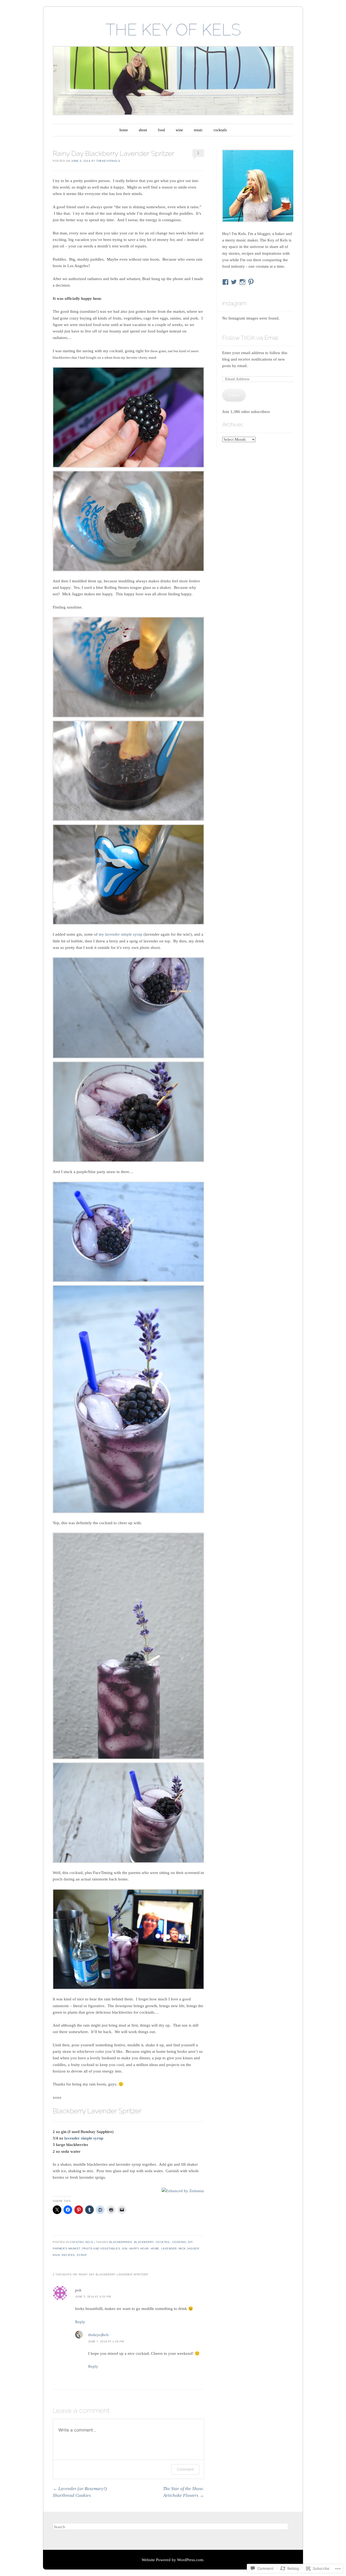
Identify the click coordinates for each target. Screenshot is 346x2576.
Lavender (169, 2248)
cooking (179, 2242)
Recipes (68, 2255)
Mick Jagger (189, 2248)
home (124, 130)
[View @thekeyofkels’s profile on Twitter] (234, 282)
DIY (190, 2242)
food (161, 130)
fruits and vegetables (101, 2248)
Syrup (82, 2255)
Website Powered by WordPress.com (172, 2560)
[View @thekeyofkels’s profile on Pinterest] (251, 282)
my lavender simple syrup (121, 934)
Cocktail (163, 2242)
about (143, 130)
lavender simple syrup (84, 2138)
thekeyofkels (108, 161)
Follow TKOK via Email (250, 338)
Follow (234, 395)
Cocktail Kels (81, 2242)
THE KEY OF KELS (173, 30)
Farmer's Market (66, 2248)
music (198, 130)
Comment (185, 2469)
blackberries (121, 2242)
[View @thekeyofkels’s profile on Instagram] (242, 282)
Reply (80, 2322)
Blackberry (144, 2242)
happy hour (139, 2248)
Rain (56, 2255)
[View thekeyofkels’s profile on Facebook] (225, 282)
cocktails (220, 130)
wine (179, 130)
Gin (125, 2248)
